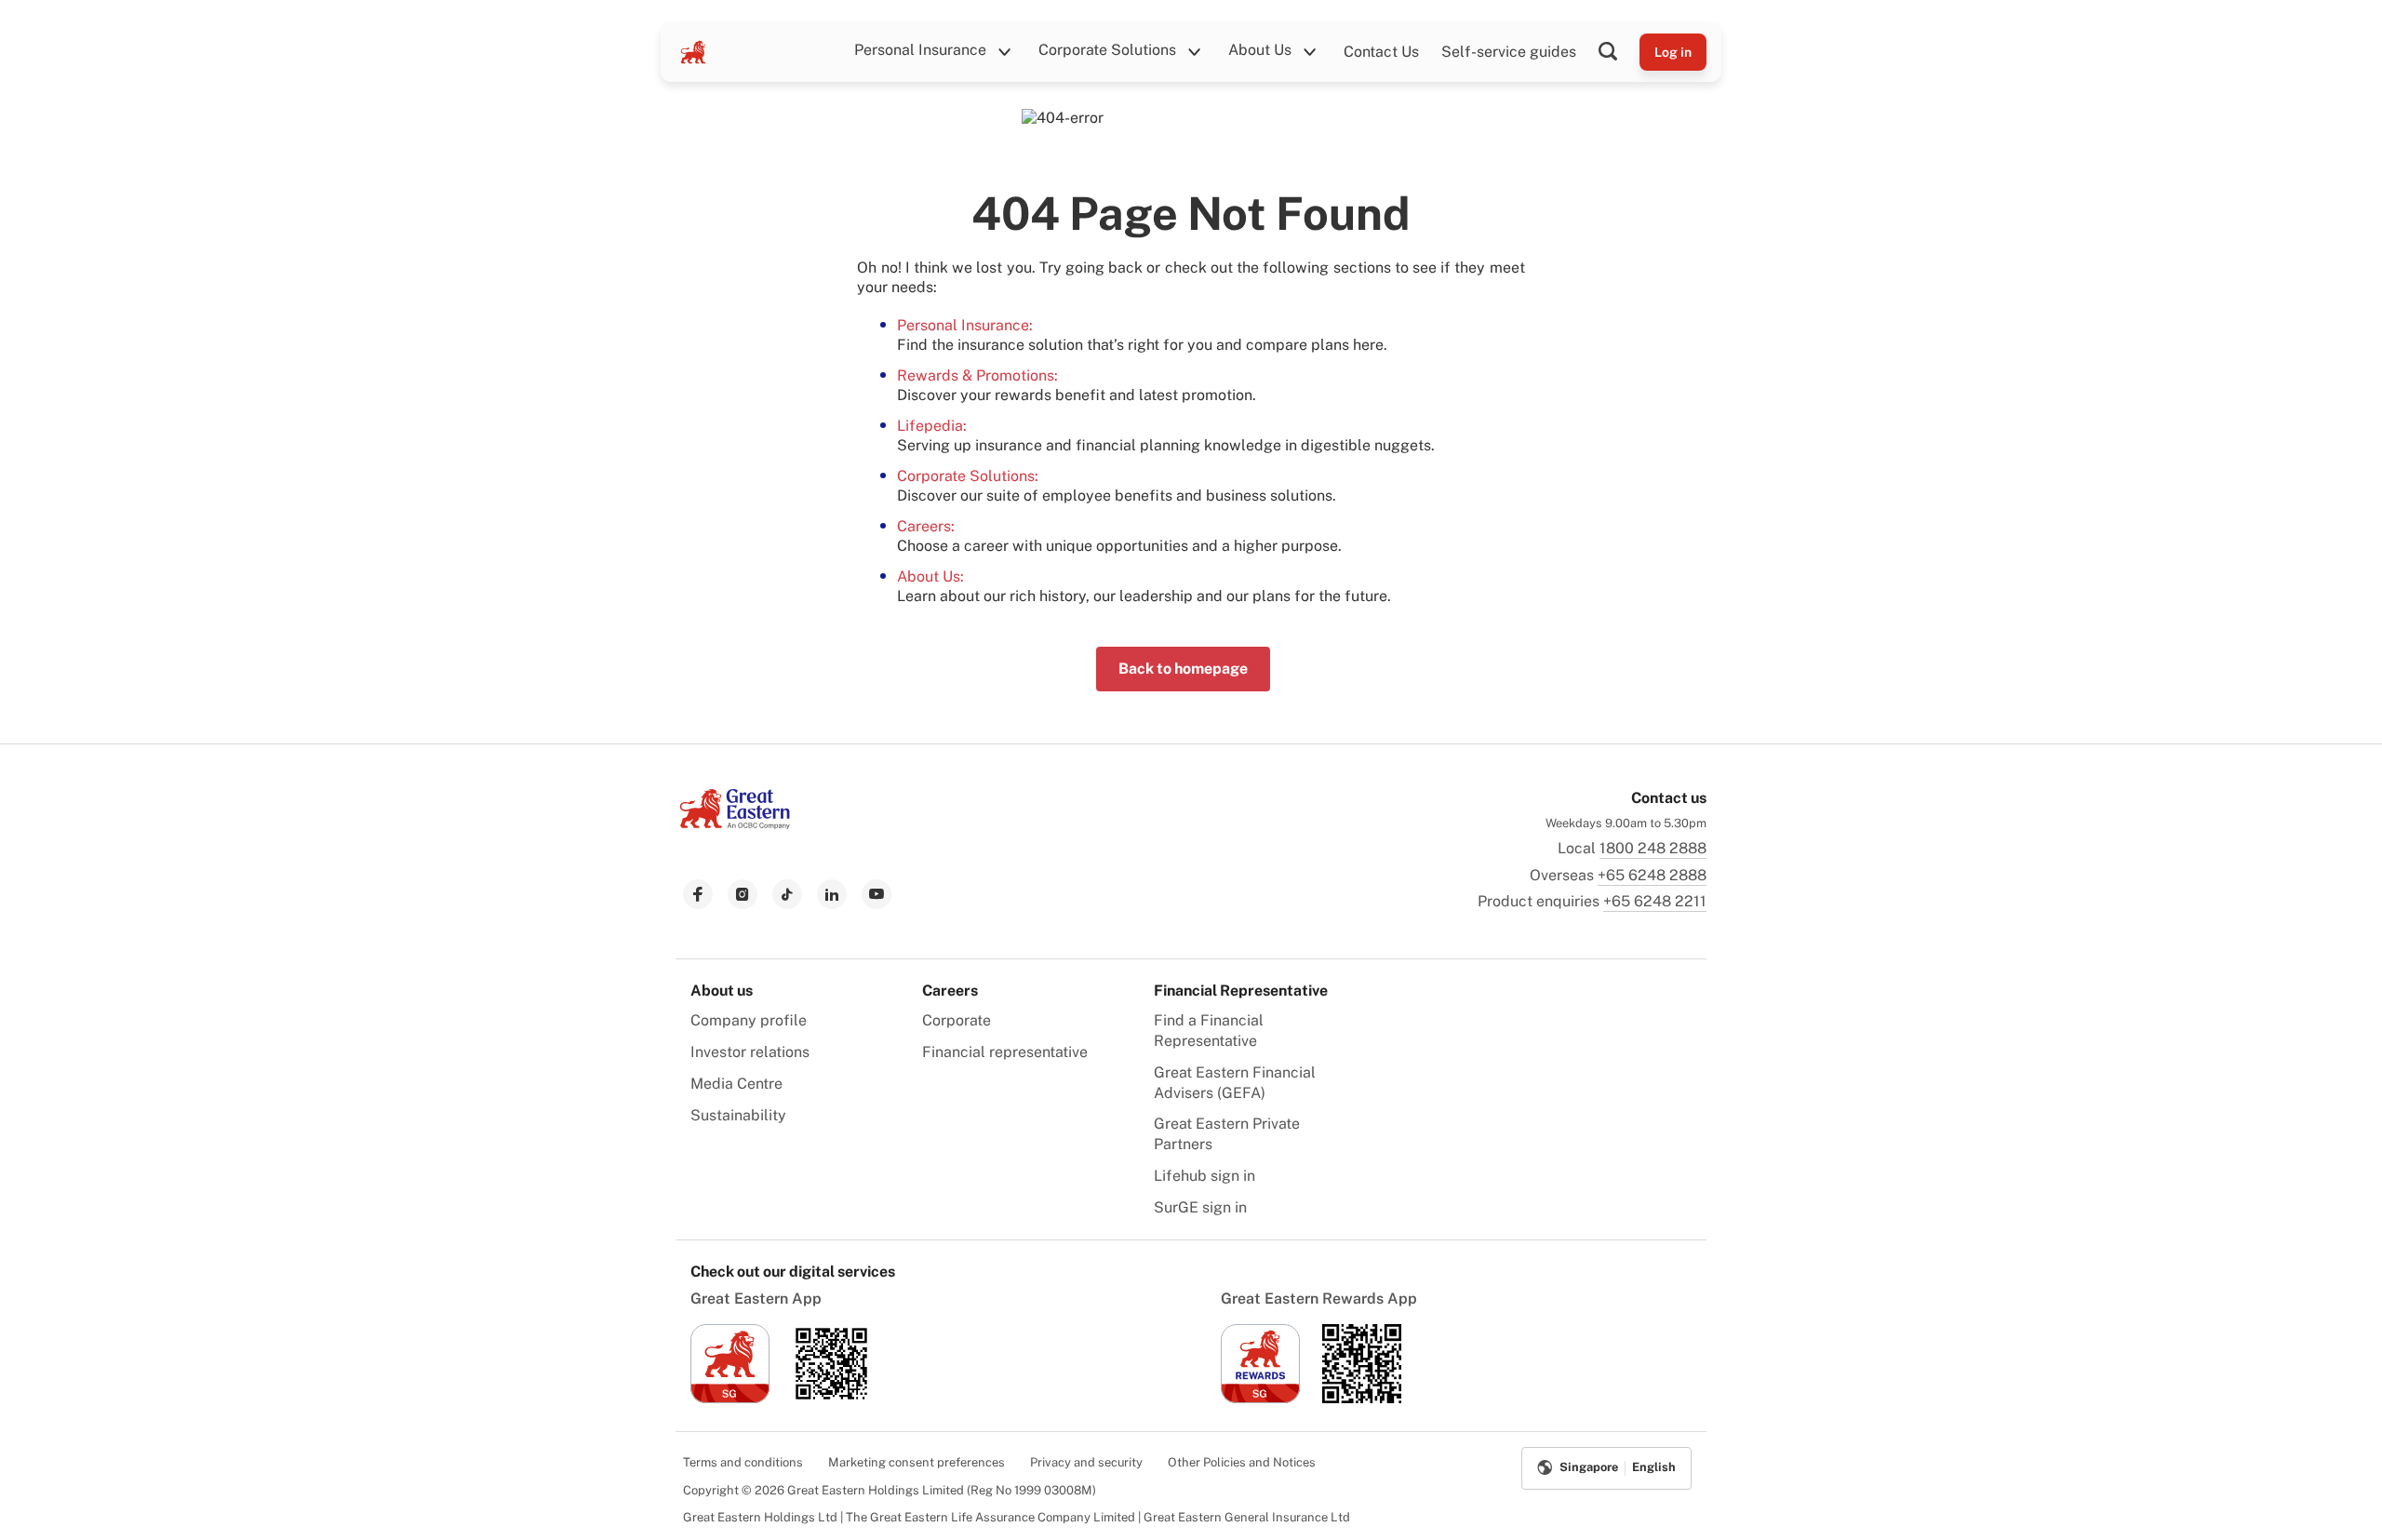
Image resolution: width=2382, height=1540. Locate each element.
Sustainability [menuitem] (738, 1115)
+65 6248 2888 (1652, 875)
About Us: (930, 576)
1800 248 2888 (1653, 848)
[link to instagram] (743, 894)
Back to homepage (1183, 669)
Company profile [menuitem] (749, 1020)
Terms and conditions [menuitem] (743, 1462)
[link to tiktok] (787, 894)
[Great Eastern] (693, 52)
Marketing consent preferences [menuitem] (917, 1462)
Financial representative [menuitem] (1005, 1052)
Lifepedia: (932, 426)
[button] (1619, 52)
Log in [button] (1673, 52)
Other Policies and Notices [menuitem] (1242, 1462)
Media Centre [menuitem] (736, 1084)
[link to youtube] (877, 894)
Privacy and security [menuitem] (1086, 1462)
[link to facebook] (698, 894)
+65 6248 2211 (1655, 901)
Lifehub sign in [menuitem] (1204, 1176)
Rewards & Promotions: (977, 375)
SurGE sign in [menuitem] (1200, 1207)
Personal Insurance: (965, 325)
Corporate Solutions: (968, 476)
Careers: (926, 526)
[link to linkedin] (832, 894)
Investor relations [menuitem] (750, 1052)
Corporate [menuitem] (957, 1020)
